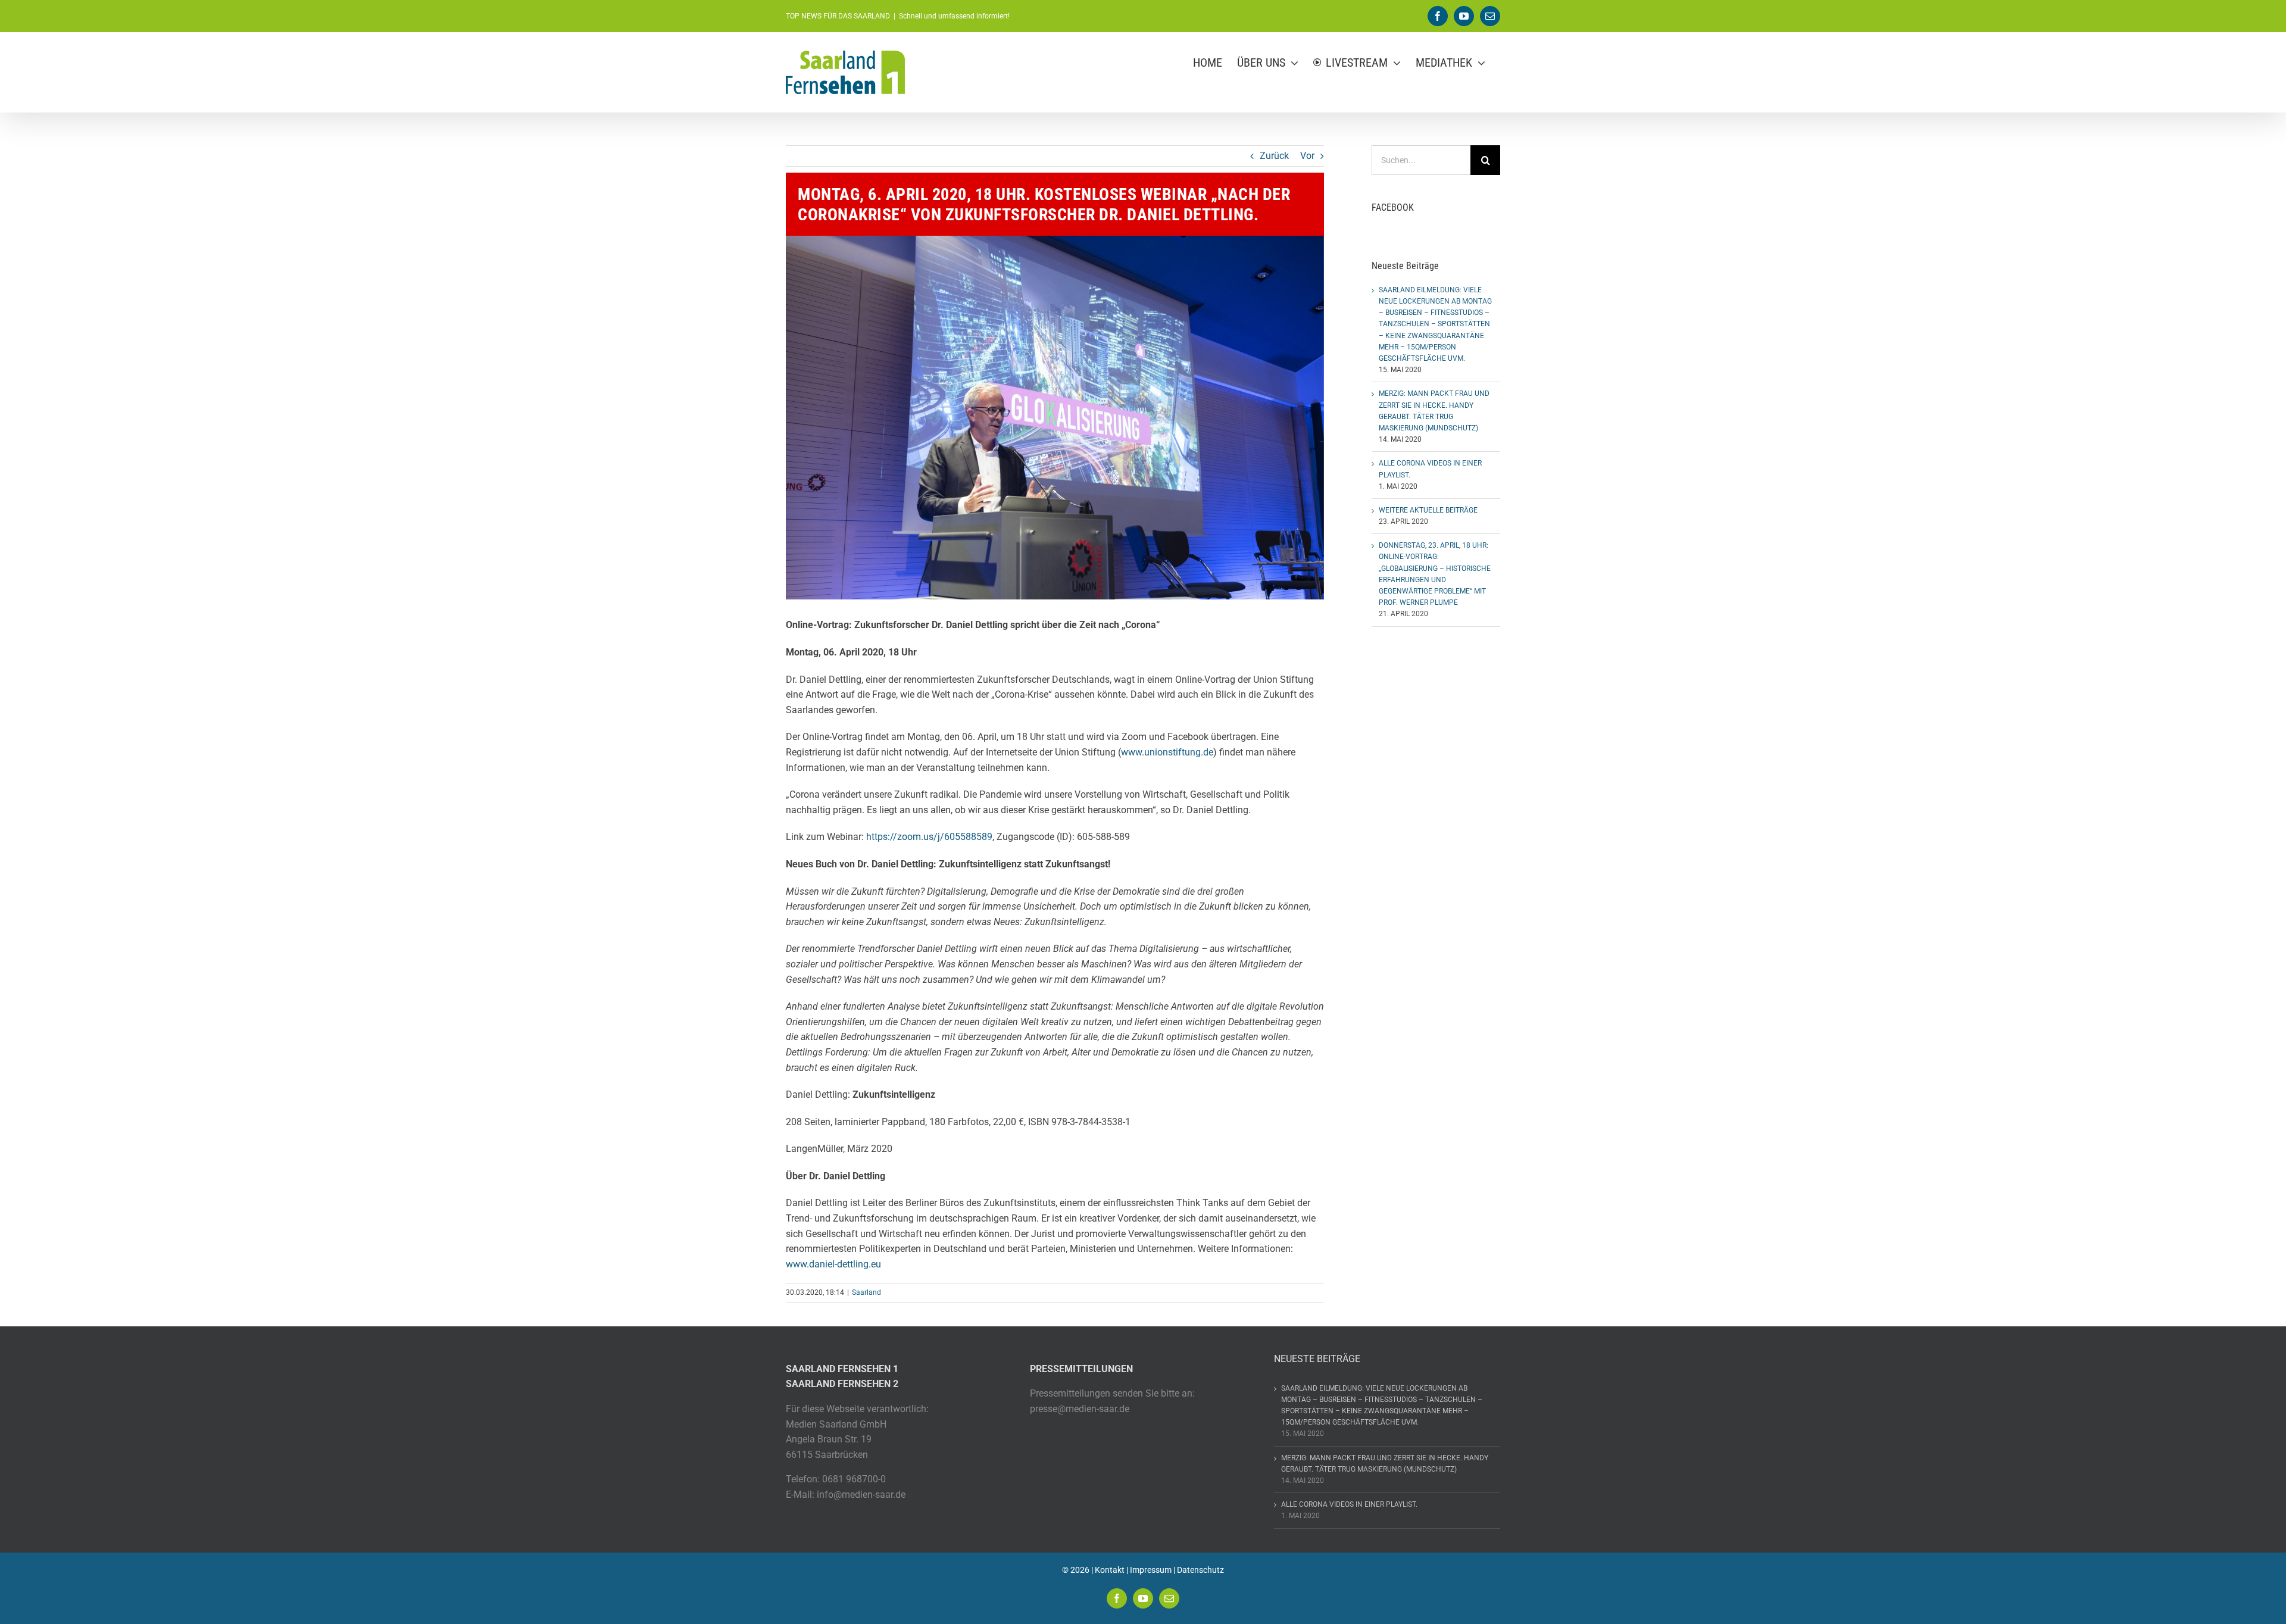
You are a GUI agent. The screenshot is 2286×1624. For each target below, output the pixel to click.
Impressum (1151, 1570)
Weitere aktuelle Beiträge (1428, 510)
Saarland (866, 1292)
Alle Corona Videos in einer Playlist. (1349, 1504)
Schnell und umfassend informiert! (954, 16)
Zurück (1274, 156)
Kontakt (1110, 1570)
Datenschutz (1200, 1570)
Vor (1307, 156)
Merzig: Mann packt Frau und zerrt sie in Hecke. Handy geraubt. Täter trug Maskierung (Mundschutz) (1385, 1464)
